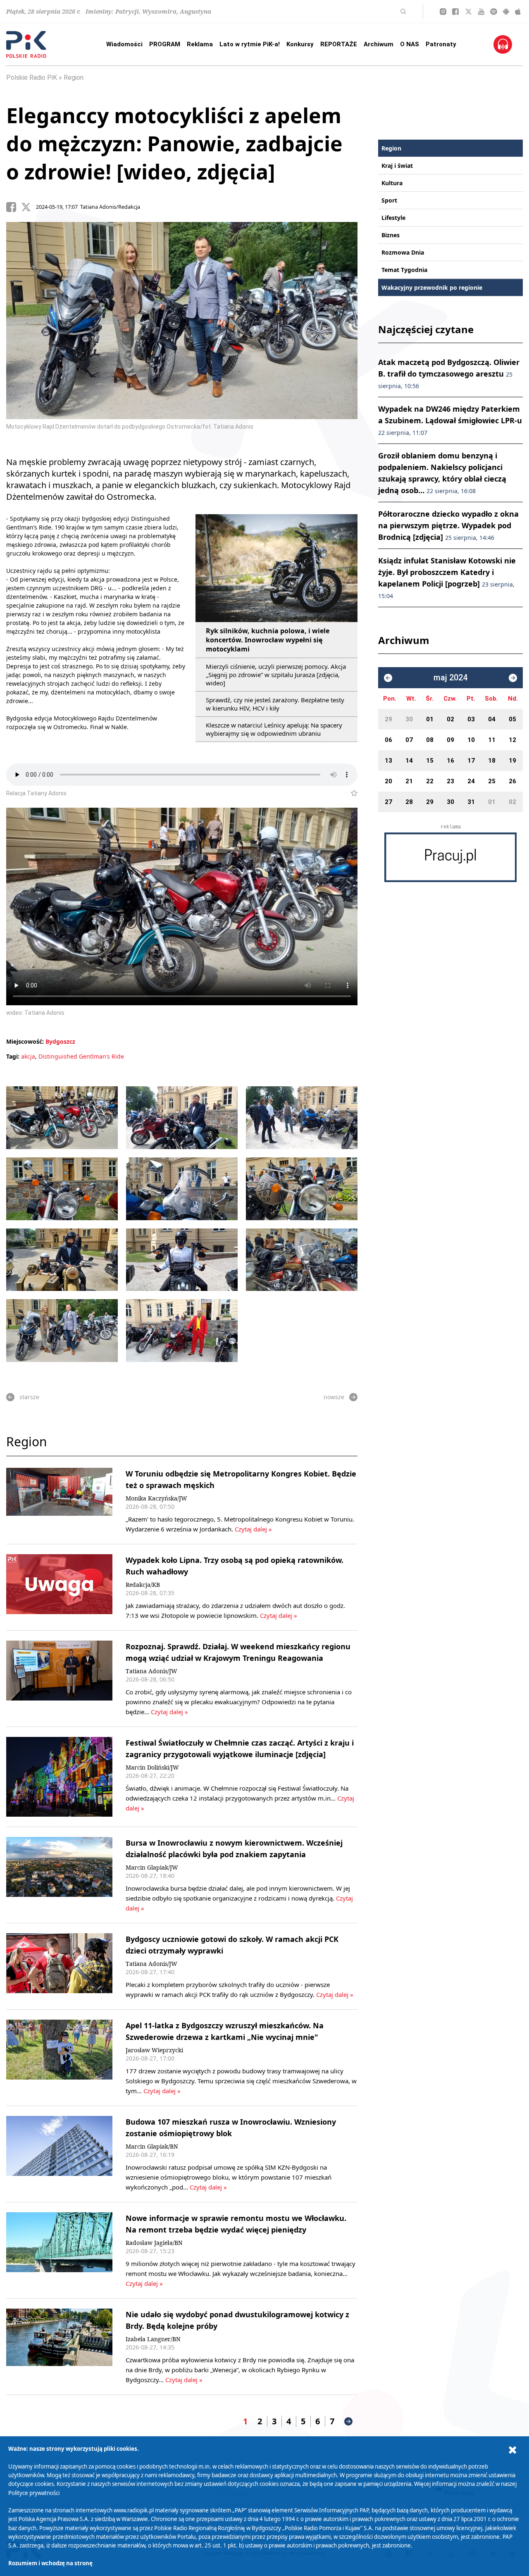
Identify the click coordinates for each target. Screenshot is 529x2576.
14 (409, 761)
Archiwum (379, 44)
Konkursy (300, 44)
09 (450, 740)
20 (388, 781)
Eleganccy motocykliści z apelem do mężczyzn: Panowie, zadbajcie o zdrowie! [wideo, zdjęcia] (174, 143)
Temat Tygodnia (404, 270)
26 (512, 781)
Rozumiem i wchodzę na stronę (50, 2563)
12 (512, 740)
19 (512, 761)
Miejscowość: (25, 1041)
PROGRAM (165, 44)
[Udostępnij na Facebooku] (14, 207)
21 (409, 781)
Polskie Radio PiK (32, 78)
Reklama (200, 44)
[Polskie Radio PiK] (26, 44)
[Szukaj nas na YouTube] (481, 12)
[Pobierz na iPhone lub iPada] (518, 12)
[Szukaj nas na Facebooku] (455, 12)
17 (471, 761)
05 (512, 719)
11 (492, 740)
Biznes (391, 235)
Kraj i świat (397, 166)
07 (409, 740)
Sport (389, 200)
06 (388, 740)
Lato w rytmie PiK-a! (250, 44)
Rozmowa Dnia (403, 252)
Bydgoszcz (60, 1041)
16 (450, 761)
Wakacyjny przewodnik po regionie (432, 287)
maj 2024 (450, 678)
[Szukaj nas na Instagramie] (443, 12)
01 (430, 719)
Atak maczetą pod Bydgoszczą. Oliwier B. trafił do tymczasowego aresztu (449, 373)
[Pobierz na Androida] (506, 12)
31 (471, 802)
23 (450, 781)
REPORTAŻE (339, 44)
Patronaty (441, 44)
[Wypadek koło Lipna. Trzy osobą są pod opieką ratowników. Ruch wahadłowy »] (59, 1587)
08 (430, 740)
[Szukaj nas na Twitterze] (468, 12)
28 (409, 802)
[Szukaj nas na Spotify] (494, 12)
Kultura (392, 183)
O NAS (410, 44)
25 (492, 781)
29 (388, 719)
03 (471, 719)
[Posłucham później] (351, 793)
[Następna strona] (348, 2421)
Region (74, 78)
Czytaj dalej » (253, 1529)
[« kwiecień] (388, 678)
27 (388, 802)
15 (430, 761)
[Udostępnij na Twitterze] (29, 207)
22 (430, 781)
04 (492, 719)
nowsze (334, 1397)
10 (471, 740)
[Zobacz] (450, 857)
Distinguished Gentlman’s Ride (81, 1056)
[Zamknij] (512, 2450)
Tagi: (14, 1056)
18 (492, 761)
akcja (28, 1056)
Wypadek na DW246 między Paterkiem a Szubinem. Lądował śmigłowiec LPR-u (450, 420)
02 (450, 719)
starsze (29, 1397)
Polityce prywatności (34, 2493)
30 (409, 719)
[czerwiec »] (513, 678)
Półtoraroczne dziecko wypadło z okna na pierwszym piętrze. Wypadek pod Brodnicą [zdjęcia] (448, 525)
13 (388, 761)
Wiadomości (124, 44)
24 (471, 781)
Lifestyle (393, 218)
